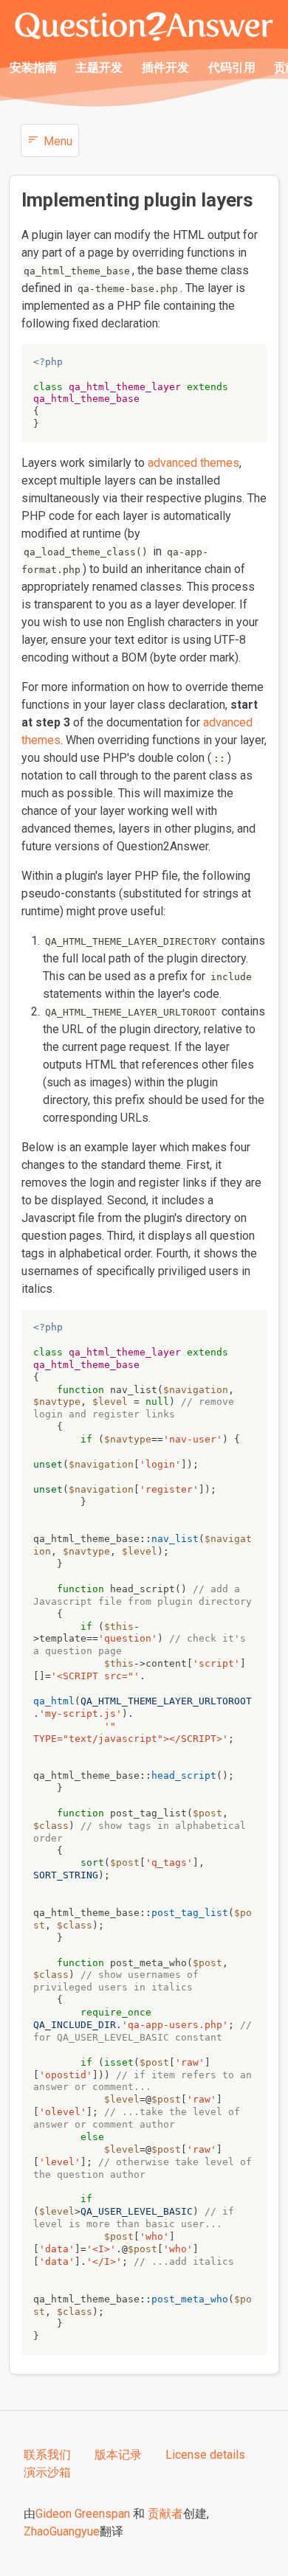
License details (205, 2455)
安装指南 (33, 67)
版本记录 (118, 2455)
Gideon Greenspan (83, 2514)
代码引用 (232, 67)
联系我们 (47, 2455)
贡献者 (165, 2514)
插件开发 (165, 67)
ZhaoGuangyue (62, 2531)
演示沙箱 (47, 2472)
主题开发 (99, 67)
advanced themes (193, 463)
